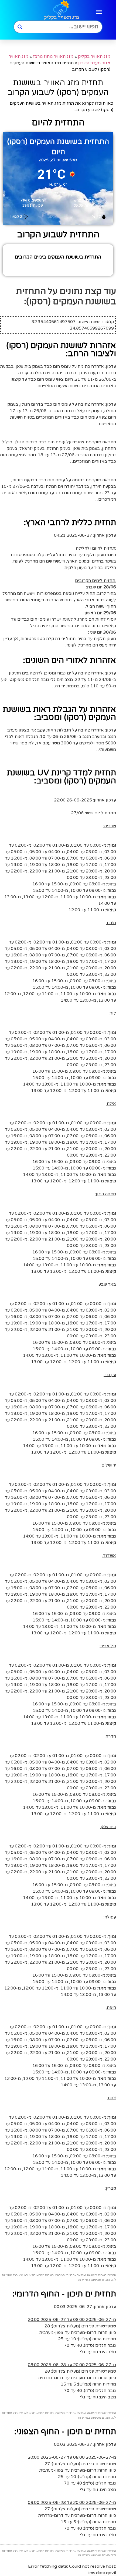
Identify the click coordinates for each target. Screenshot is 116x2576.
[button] (99, 12)
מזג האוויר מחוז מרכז (53, 56)
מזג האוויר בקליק (94, 56)
